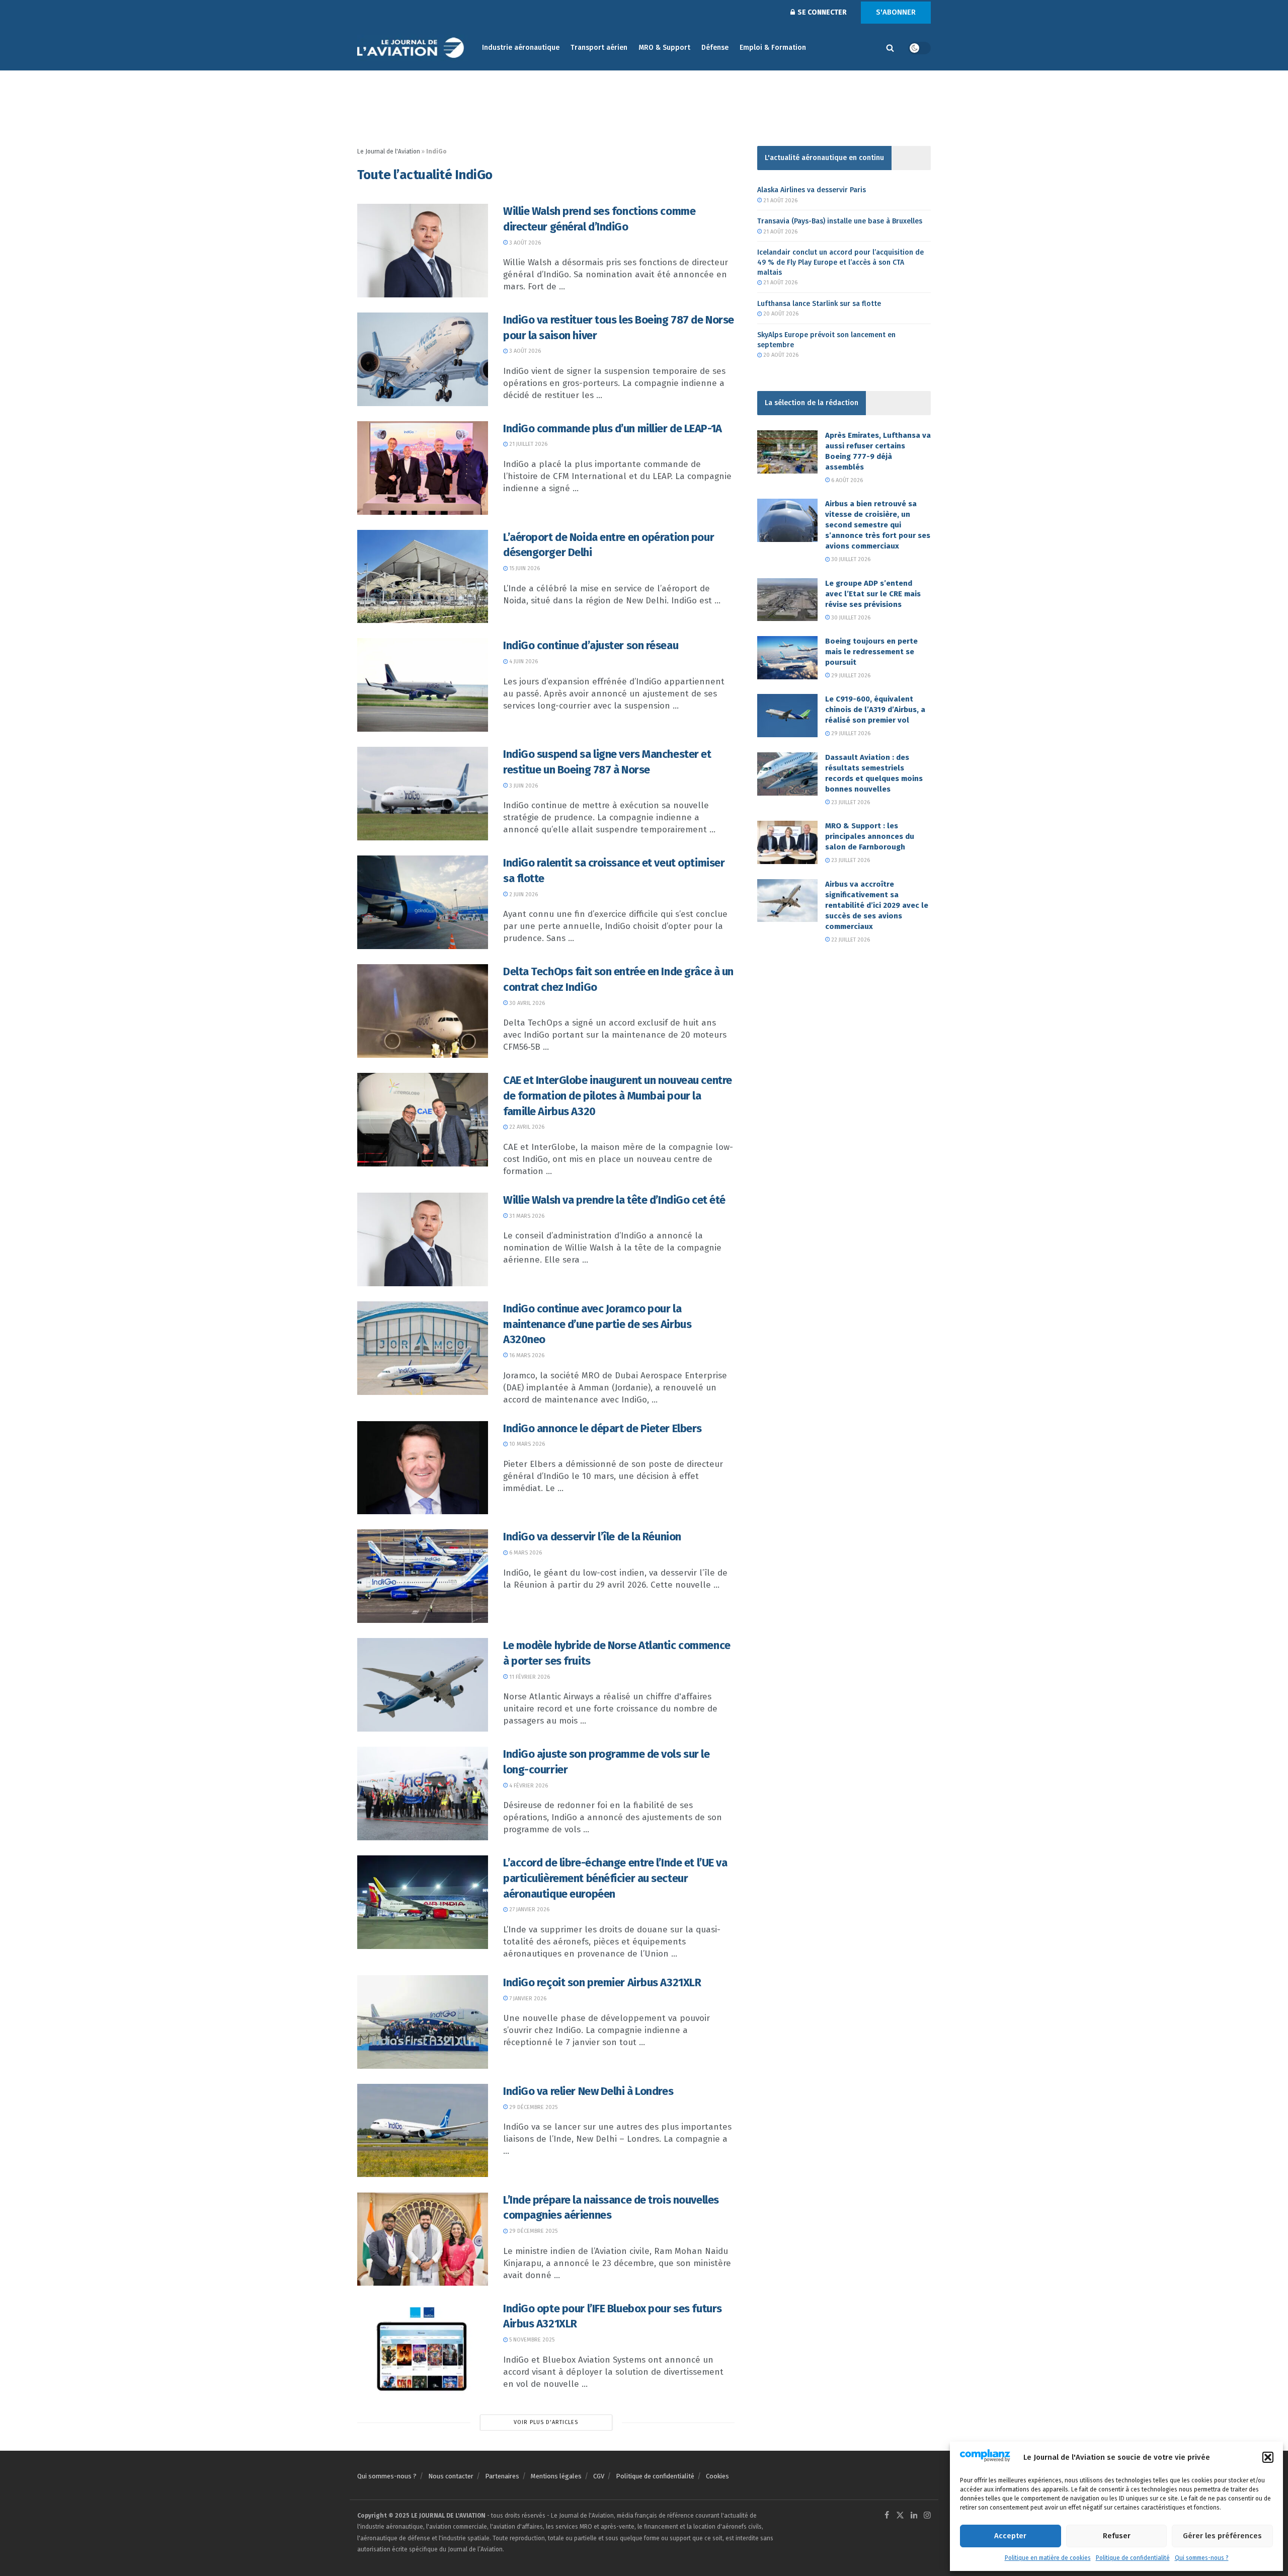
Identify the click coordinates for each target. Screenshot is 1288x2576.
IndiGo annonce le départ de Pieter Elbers (602, 1428)
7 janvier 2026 (527, 1999)
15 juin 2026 (524, 568)
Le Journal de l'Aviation (389, 151)
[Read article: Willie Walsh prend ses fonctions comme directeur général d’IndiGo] (423, 251)
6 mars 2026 (525, 1553)
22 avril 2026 (526, 1127)
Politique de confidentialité (1133, 2558)
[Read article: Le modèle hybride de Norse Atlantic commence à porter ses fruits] (423, 1685)
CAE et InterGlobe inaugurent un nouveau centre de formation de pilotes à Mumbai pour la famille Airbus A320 (618, 1096)
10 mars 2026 (526, 1444)
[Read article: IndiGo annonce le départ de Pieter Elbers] (423, 1468)
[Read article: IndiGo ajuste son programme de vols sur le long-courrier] (423, 1793)
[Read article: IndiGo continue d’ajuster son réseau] (423, 685)
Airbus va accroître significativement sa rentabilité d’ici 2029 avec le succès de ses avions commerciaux (877, 905)
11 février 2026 (529, 1677)
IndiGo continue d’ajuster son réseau (591, 645)
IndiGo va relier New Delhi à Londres (588, 2091)
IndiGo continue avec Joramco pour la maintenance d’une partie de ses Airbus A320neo (597, 1324)
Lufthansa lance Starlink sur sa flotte (819, 304)
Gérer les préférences (1222, 2536)
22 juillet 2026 (850, 940)
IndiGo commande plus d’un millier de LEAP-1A (613, 428)
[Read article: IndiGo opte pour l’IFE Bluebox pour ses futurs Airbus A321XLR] (423, 2348)
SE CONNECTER (821, 12)
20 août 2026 (780, 314)
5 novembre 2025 (531, 2340)
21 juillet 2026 (528, 444)
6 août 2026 (846, 480)
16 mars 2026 (526, 1355)
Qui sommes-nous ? (1202, 2558)
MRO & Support (664, 48)
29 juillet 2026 (850, 676)
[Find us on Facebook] (887, 2516)
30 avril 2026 (526, 1003)
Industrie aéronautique (521, 48)
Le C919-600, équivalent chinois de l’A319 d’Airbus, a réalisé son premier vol (875, 710)
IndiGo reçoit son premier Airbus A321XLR (602, 1982)
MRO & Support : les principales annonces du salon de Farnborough (870, 836)
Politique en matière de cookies (1048, 2558)
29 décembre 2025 (533, 2107)
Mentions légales (556, 2476)
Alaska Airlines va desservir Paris (812, 190)
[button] (1268, 2457)
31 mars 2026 (526, 1216)
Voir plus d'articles (546, 2422)
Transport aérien (599, 48)
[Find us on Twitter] (900, 2516)
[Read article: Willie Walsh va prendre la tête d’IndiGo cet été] (423, 1239)
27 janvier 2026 (529, 1909)
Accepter (1010, 2536)
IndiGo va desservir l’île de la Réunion (592, 1537)
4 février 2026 (528, 1786)
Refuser (1117, 2536)
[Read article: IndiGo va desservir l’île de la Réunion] (423, 1576)
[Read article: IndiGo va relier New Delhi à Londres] (423, 2131)
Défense (715, 48)
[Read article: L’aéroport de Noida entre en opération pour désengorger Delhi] (423, 577)
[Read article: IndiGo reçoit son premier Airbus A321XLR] (423, 2022)
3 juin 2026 (523, 786)
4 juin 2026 (523, 661)
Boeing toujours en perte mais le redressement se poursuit (871, 652)
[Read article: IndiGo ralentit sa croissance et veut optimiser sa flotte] (423, 902)
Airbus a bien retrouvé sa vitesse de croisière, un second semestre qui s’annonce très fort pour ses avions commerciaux (878, 525)
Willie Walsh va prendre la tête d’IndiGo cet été (614, 1200)
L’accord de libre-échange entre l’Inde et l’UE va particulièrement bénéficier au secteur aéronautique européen (615, 1878)
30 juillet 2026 (850, 559)
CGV (599, 2476)
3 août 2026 (524, 243)
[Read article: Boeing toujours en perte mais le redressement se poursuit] (787, 658)
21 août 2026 (780, 201)
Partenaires (502, 2476)
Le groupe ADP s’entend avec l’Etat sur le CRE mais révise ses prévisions (873, 594)
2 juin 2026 (523, 894)
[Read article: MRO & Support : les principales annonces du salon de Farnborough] (787, 842)
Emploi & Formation (773, 48)
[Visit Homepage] (413, 48)
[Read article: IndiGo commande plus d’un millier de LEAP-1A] (423, 468)
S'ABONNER (896, 12)
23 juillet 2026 (850, 802)
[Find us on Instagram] (927, 2516)
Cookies (717, 2476)
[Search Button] (890, 48)
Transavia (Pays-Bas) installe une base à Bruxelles (840, 221)
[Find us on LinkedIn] (914, 2516)
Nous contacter (451, 2476)
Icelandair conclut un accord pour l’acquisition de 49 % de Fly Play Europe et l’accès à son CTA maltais (840, 262)
